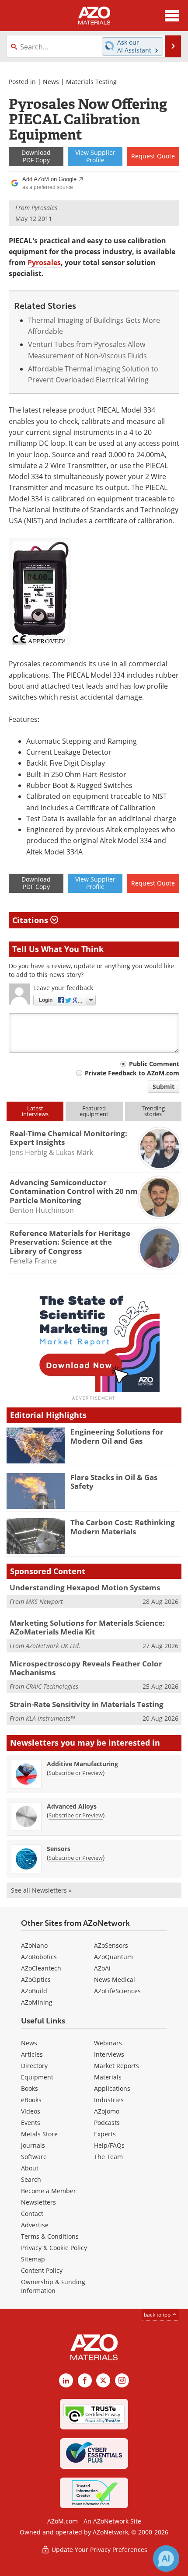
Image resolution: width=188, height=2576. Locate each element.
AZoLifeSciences (117, 1991)
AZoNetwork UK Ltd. (53, 1646)
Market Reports (117, 2066)
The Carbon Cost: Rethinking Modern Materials (123, 1527)
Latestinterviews (35, 1111)
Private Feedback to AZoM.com (132, 1073)
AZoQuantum (113, 1957)
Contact (32, 2214)
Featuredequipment (94, 1111)
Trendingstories (153, 1111)
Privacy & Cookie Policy (54, 2248)
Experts (105, 2134)
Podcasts (107, 2123)
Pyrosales (44, 262)
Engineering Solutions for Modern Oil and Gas (117, 1436)
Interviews (109, 2054)
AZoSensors (111, 1945)
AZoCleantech (41, 1968)
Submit (164, 1087)
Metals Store (39, 2134)
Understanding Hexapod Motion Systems (85, 1587)
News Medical (115, 1979)
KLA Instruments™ (50, 1718)
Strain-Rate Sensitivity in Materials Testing (87, 1704)
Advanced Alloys (72, 1806)
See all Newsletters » (41, 1890)
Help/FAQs (109, 2145)
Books (30, 2088)
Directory (34, 2066)
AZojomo (107, 2111)
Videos (31, 2111)
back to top (158, 2315)
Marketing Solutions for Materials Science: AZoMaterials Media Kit (87, 1627)
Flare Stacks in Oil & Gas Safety (114, 1482)
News (51, 82)
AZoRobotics (39, 1957)
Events (31, 2123)
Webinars (108, 2043)
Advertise (35, 2225)
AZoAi (102, 1968)
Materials (108, 2077)
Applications (112, 2088)
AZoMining (37, 2002)
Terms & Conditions (50, 2236)
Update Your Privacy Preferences (99, 2550)
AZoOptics (36, 1979)
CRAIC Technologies (52, 1686)
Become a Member (49, 2191)
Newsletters (38, 2202)
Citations (31, 920)
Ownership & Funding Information (53, 2286)
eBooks (31, 2100)
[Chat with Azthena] (166, 2558)
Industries (109, 2100)
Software (34, 2157)
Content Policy (42, 2270)
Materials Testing (91, 82)
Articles (32, 2054)
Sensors (59, 1849)
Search (31, 2179)
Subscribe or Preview (76, 1773)
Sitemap (33, 2259)
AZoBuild (34, 1991)
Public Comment (154, 1064)
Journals (33, 2145)
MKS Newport (44, 1601)
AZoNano (34, 1945)
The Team (108, 2157)
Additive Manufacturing (82, 1764)
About (30, 2168)
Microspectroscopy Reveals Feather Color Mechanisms (86, 1668)
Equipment (37, 2077)
